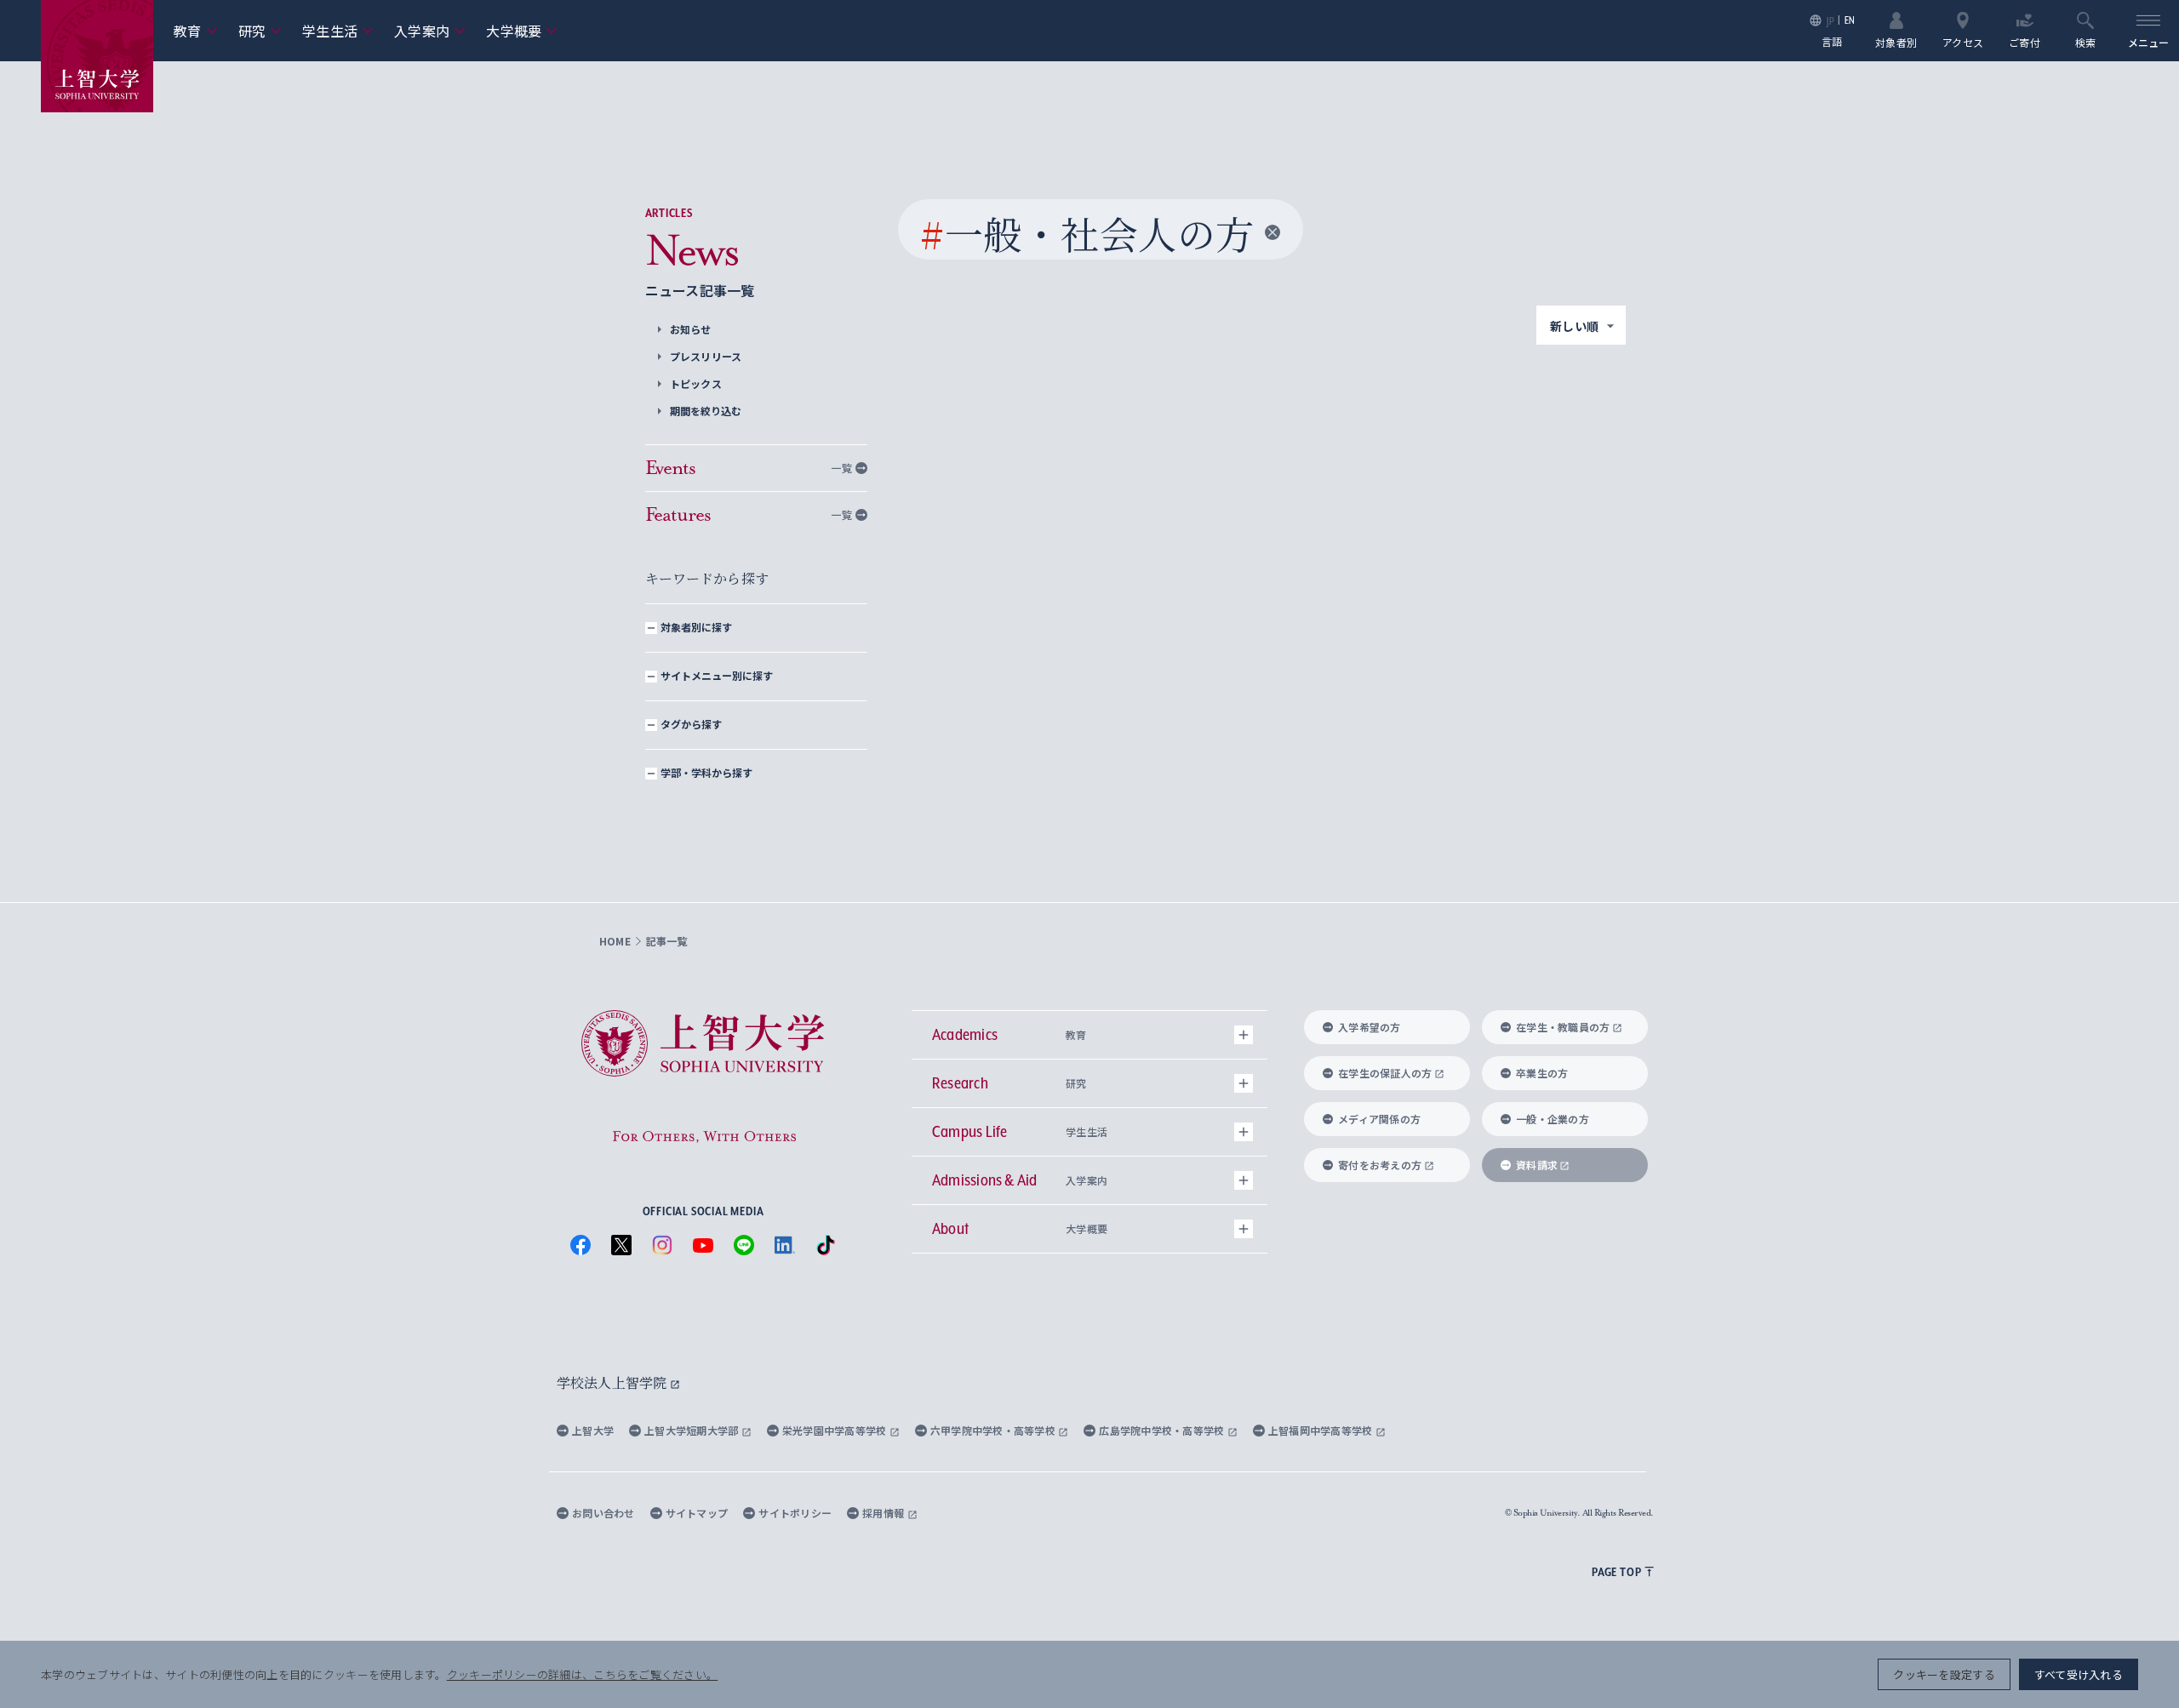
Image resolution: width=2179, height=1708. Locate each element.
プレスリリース (706, 356)
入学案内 (430, 31)
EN (1850, 20)
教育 (196, 31)
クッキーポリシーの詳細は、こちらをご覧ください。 (582, 1674)
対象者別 (1896, 41)
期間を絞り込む (706, 411)
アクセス (1963, 41)
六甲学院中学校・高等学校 (995, 1430)
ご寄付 (2025, 41)
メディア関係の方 (1379, 1119)
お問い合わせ (603, 1513)
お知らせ (691, 329)
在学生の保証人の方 (1385, 1073)
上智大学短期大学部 (693, 1430)
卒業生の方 (1542, 1073)
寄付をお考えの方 (1380, 1165)
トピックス (696, 383)
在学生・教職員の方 (1563, 1027)
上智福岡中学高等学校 (1322, 1430)
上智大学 (593, 1430)
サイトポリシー (795, 1513)
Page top (1616, 1572)
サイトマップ (697, 1513)
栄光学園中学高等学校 (836, 1430)
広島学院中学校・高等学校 (1163, 1430)
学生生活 (338, 31)
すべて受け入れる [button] (2079, 1674)
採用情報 (884, 1513)
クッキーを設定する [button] (1944, 1674)
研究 (260, 31)
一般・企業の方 (1553, 1119)
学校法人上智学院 (613, 1382)
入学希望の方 (1370, 1027)
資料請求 (1537, 1165)
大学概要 (522, 31)
